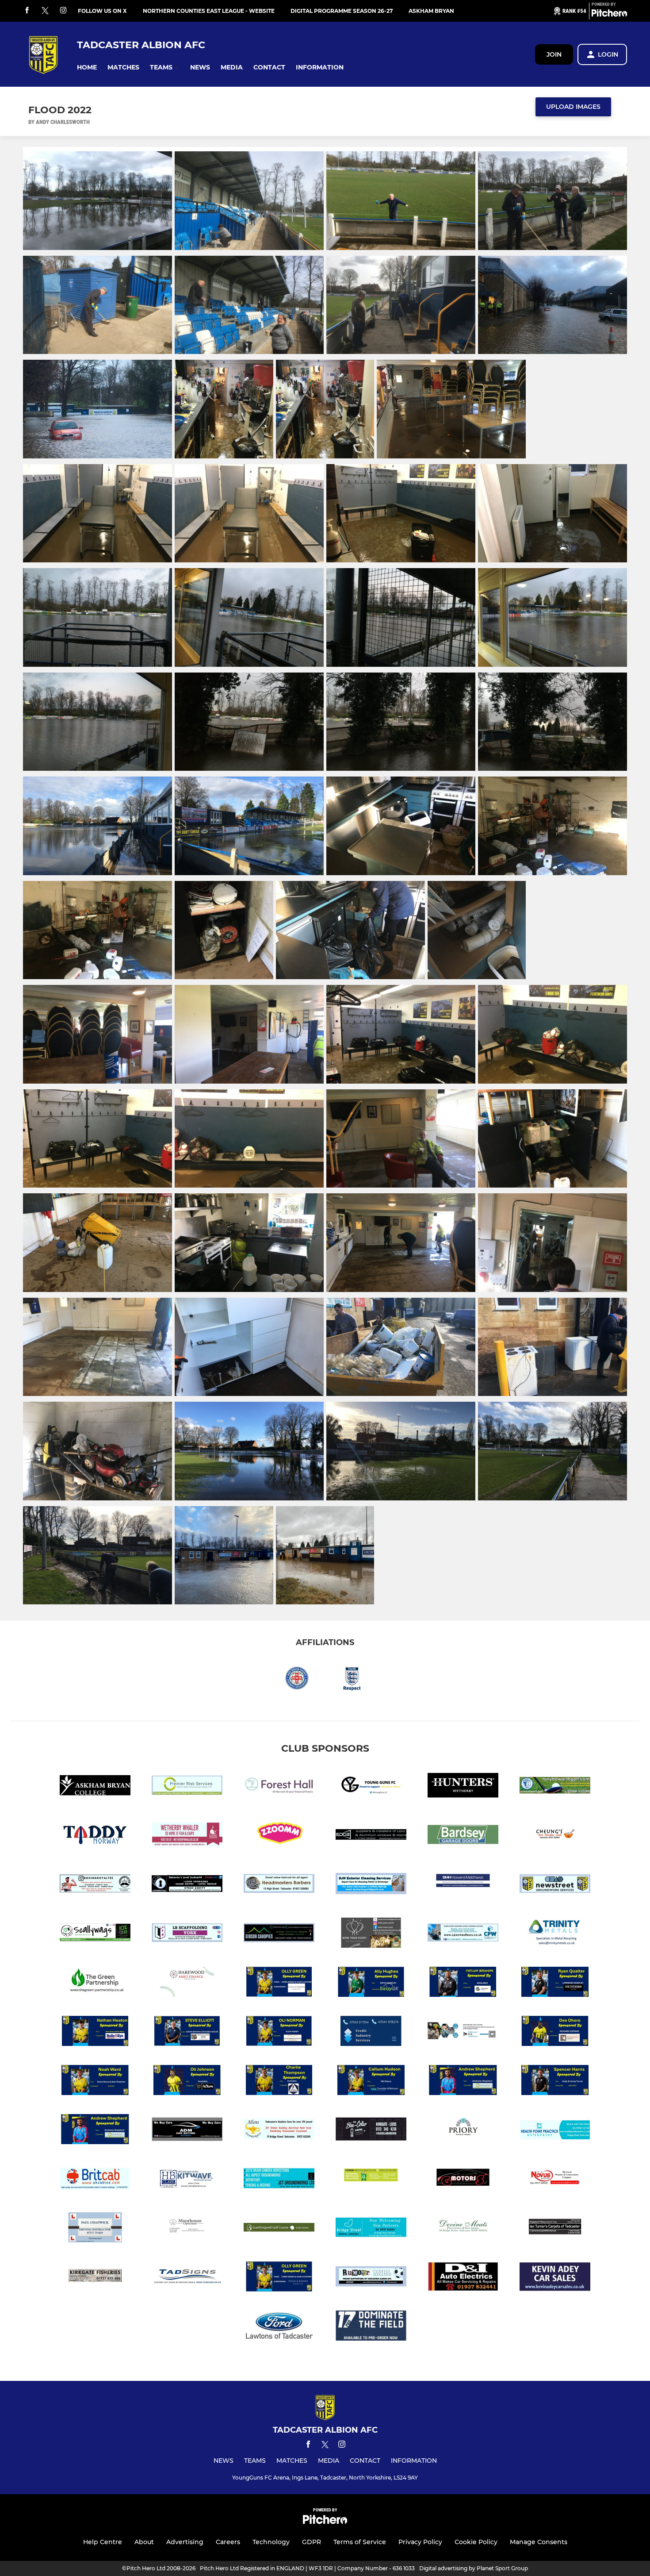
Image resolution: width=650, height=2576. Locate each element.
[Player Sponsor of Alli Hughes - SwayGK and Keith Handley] (371, 1983)
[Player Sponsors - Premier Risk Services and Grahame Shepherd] (463, 2082)
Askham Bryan (431, 11)
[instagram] (63, 11)
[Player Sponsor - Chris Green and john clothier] (279, 1983)
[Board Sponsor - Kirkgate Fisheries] (95, 2278)
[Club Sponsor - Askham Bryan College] (95, 1787)
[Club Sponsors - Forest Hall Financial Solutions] (279, 1787)
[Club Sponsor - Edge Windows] (371, 1836)
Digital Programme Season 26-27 (342, 11)
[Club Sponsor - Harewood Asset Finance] (187, 1983)
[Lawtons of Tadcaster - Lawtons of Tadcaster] (279, 2327)
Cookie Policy (476, 2542)
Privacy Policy (420, 2542)
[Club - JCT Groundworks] (279, 2180)
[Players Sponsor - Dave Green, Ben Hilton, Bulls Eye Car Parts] (95, 2032)
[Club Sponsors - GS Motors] (463, 2180)
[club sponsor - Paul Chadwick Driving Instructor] (95, 2229)
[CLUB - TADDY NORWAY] (95, 1836)
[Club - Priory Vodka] (463, 2131)
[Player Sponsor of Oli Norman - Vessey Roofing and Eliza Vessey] (279, 2032)
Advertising (185, 2542)
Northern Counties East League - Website (209, 11)
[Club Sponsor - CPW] (463, 1934)
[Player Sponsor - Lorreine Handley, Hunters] (555, 1983)
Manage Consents (539, 2542)
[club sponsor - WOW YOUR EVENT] (371, 1934)
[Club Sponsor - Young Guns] (371, 1787)
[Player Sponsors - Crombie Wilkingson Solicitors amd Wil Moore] (371, 2082)
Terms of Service (360, 2542)
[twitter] (45, 11)
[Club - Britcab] (95, 2180)
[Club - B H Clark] (187, 2180)
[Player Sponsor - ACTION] (187, 2082)
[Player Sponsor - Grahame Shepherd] (95, 2131)
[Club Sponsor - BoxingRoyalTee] (95, 1885)
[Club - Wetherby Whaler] (187, 1836)
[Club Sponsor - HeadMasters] (279, 1885)
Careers (228, 2542)
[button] (87, 67)
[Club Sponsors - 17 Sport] (371, 2327)
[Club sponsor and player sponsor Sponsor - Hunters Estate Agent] (463, 1787)
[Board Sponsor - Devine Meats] (463, 2229)
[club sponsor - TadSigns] (187, 2278)
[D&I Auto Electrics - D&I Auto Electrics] (463, 2278)
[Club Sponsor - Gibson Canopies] (279, 1934)
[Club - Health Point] (555, 2131)
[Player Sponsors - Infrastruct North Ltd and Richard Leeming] (555, 2032)
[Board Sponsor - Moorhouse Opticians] (187, 2229)
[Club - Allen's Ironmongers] (279, 2131)
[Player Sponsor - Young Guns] (463, 1983)
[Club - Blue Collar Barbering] (371, 2131)
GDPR (312, 2542)
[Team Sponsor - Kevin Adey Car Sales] (555, 2278)
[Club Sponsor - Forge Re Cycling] (371, 2180)
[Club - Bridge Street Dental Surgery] (371, 2229)
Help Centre (103, 2542)
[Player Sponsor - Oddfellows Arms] (187, 2032)
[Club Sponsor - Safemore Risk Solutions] (463, 2032)
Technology (271, 2542)
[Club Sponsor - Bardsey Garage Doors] (463, 1836)
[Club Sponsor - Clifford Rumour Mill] (371, 2278)
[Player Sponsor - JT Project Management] (279, 2082)
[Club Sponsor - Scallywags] (95, 1934)
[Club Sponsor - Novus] (555, 2180)
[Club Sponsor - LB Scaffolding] (187, 1934)
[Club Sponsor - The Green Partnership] (95, 1983)
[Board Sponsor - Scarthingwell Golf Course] (279, 2229)
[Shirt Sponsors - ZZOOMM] (279, 1836)
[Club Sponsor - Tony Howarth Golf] (555, 1787)
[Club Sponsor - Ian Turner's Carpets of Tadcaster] (555, 2229)
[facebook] (27, 11)
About (144, 2542)
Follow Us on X (102, 11)
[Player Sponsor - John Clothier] (279, 2278)
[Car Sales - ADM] (187, 2131)
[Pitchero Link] (609, 15)
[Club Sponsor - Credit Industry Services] (371, 2032)
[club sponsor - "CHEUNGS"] (555, 1836)
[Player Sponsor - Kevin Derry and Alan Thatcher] (95, 2082)
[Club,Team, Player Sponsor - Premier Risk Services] (187, 1787)
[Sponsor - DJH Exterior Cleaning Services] (371, 1885)
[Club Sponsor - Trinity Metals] (555, 1934)
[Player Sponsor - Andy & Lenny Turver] (555, 2082)
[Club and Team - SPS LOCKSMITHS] (187, 1885)
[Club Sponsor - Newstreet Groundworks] (555, 1885)
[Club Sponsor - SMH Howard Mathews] (463, 1885)
